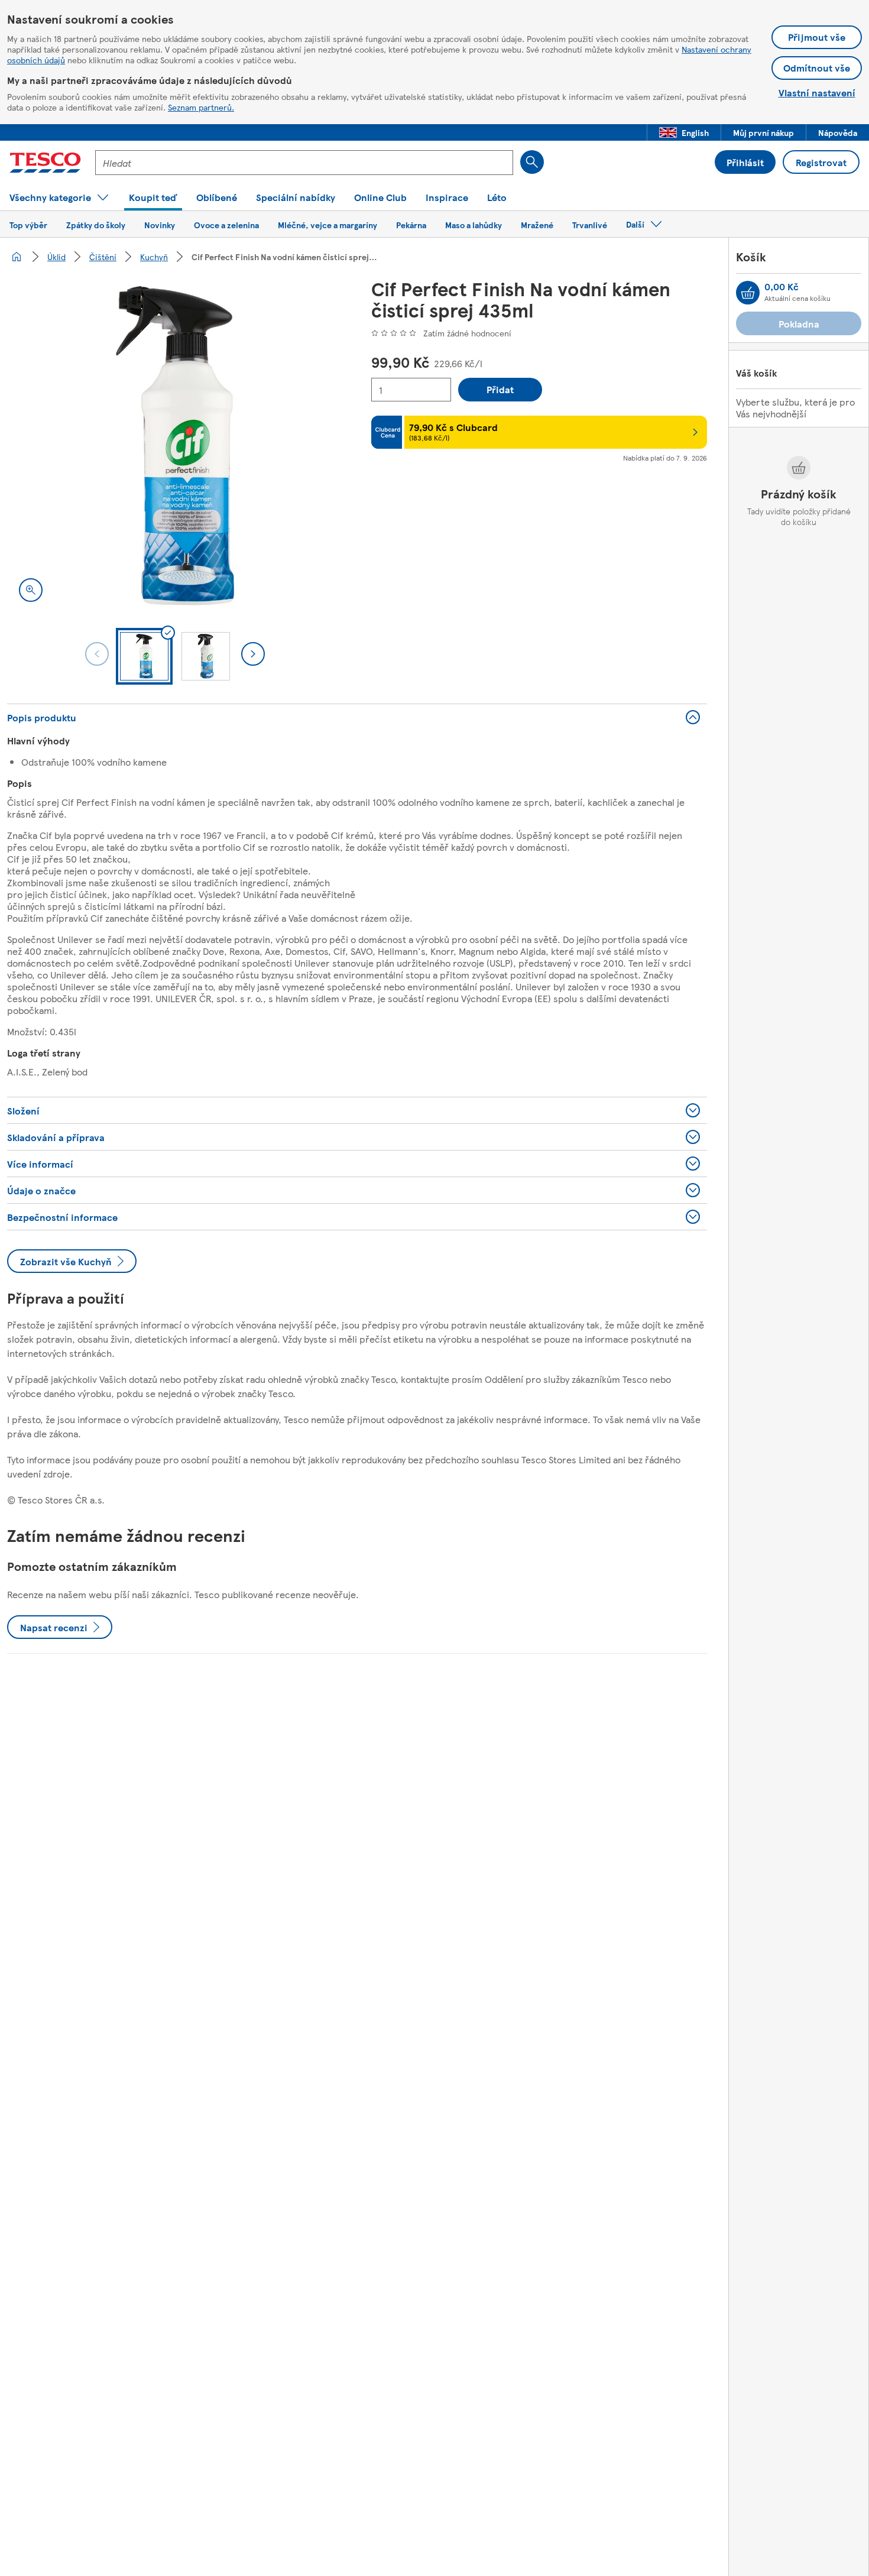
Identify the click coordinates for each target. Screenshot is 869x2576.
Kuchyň (154, 257)
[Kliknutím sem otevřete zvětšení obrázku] (31, 590)
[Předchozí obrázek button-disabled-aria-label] (97, 654)
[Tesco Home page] (45, 163)
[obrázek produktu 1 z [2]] (175, 446)
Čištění (103, 257)
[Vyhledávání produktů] (532, 162)
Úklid (56, 257)
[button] (684, 132)
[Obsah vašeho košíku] (748, 293)
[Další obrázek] (253, 654)
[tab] (144, 656)
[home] (17, 257)
